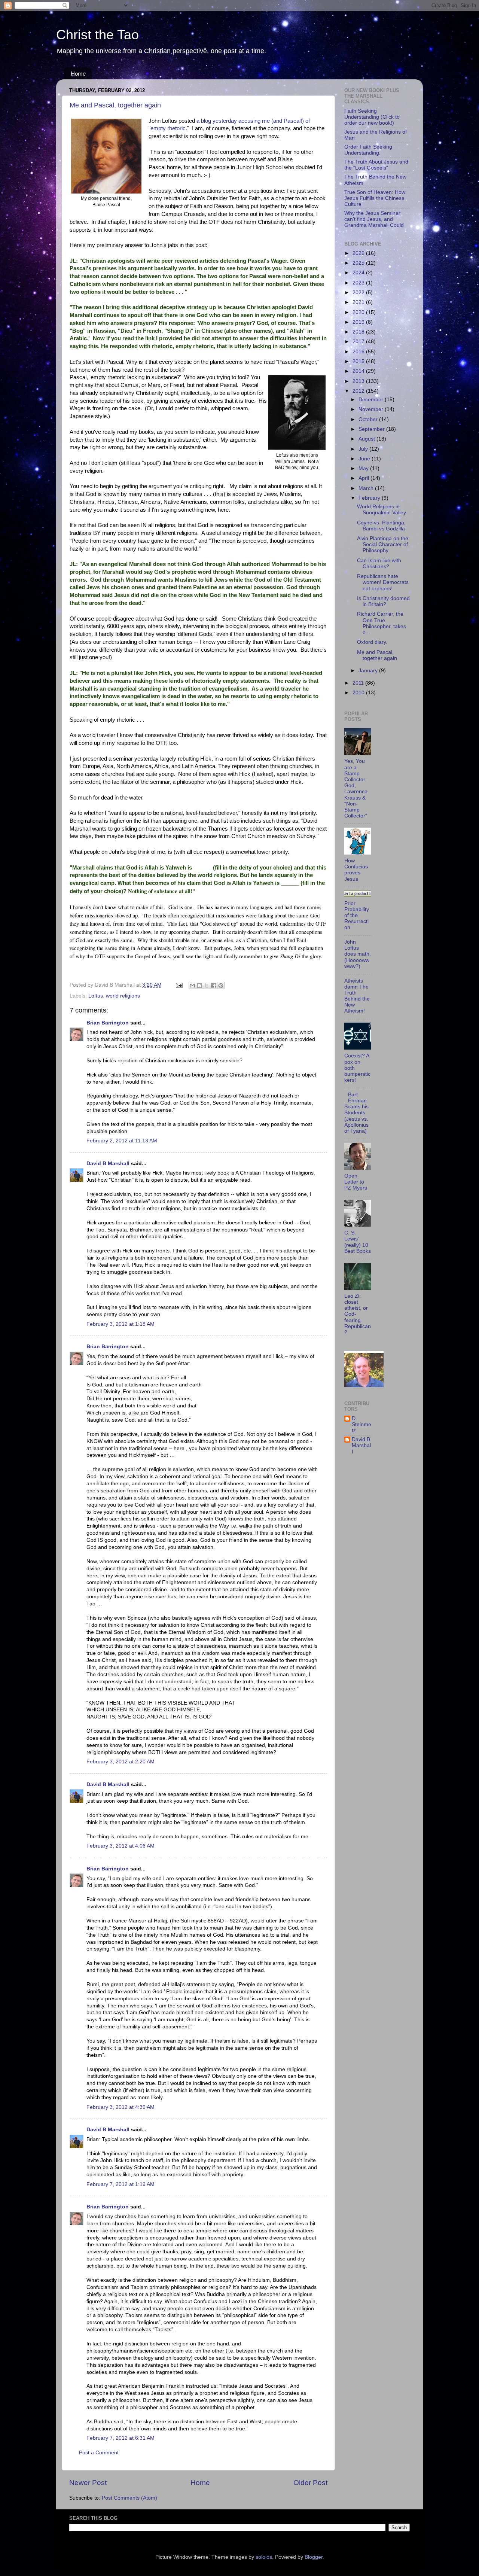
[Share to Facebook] (214, 986)
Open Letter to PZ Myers (356, 1182)
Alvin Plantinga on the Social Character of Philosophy (383, 544)
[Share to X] (207, 986)
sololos (264, 2557)
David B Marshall (108, 1164)
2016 (359, 352)
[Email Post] (179, 985)
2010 (359, 693)
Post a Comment (99, 2453)
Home (78, 74)
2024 (359, 273)
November (372, 409)
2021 (359, 302)
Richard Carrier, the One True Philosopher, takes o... (382, 623)
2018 (359, 332)
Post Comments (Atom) (129, 2498)
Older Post (310, 2483)
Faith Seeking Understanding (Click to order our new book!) (372, 117)
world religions (123, 996)
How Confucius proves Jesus (356, 870)
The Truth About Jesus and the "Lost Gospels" (376, 165)
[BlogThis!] (199, 986)
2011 (359, 683)
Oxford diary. (372, 642)
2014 (359, 371)
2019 (359, 322)
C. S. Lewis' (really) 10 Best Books (358, 1242)
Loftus (96, 996)
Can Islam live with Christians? (379, 564)
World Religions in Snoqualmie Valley (382, 510)
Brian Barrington (108, 1023)
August (367, 439)
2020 (359, 312)
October (369, 419)
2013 (359, 381)
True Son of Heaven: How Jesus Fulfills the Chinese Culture (375, 198)
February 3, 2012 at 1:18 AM (120, 1324)
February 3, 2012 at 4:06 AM (120, 1846)
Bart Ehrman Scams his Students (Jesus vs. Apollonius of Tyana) (356, 1113)
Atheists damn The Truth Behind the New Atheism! (357, 996)
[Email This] (192, 986)
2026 (359, 253)
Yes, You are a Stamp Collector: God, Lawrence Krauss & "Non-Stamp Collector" (356, 788)
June (365, 459)
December (372, 400)
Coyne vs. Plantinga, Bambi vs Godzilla (381, 526)
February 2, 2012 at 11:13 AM (122, 1141)
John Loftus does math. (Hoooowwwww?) (358, 954)
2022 (359, 293)
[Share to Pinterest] (221, 986)
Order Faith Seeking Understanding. (368, 150)
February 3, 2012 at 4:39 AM (120, 2107)
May (364, 468)
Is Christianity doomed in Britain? (383, 601)
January (369, 671)
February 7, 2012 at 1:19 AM (120, 2184)
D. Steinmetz (361, 1424)
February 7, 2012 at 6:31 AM (120, 2438)
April (364, 478)
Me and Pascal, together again (115, 105)
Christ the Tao (97, 35)
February (370, 498)
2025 (359, 263)
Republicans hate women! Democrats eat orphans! (383, 582)
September (372, 429)
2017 (359, 342)
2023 (359, 283)
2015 (359, 361)
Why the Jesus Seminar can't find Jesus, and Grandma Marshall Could (374, 219)
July (364, 449)
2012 (359, 391)
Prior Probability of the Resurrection (357, 916)
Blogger (314, 2557)
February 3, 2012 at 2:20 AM (120, 1762)
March (367, 488)
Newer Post (88, 2483)
